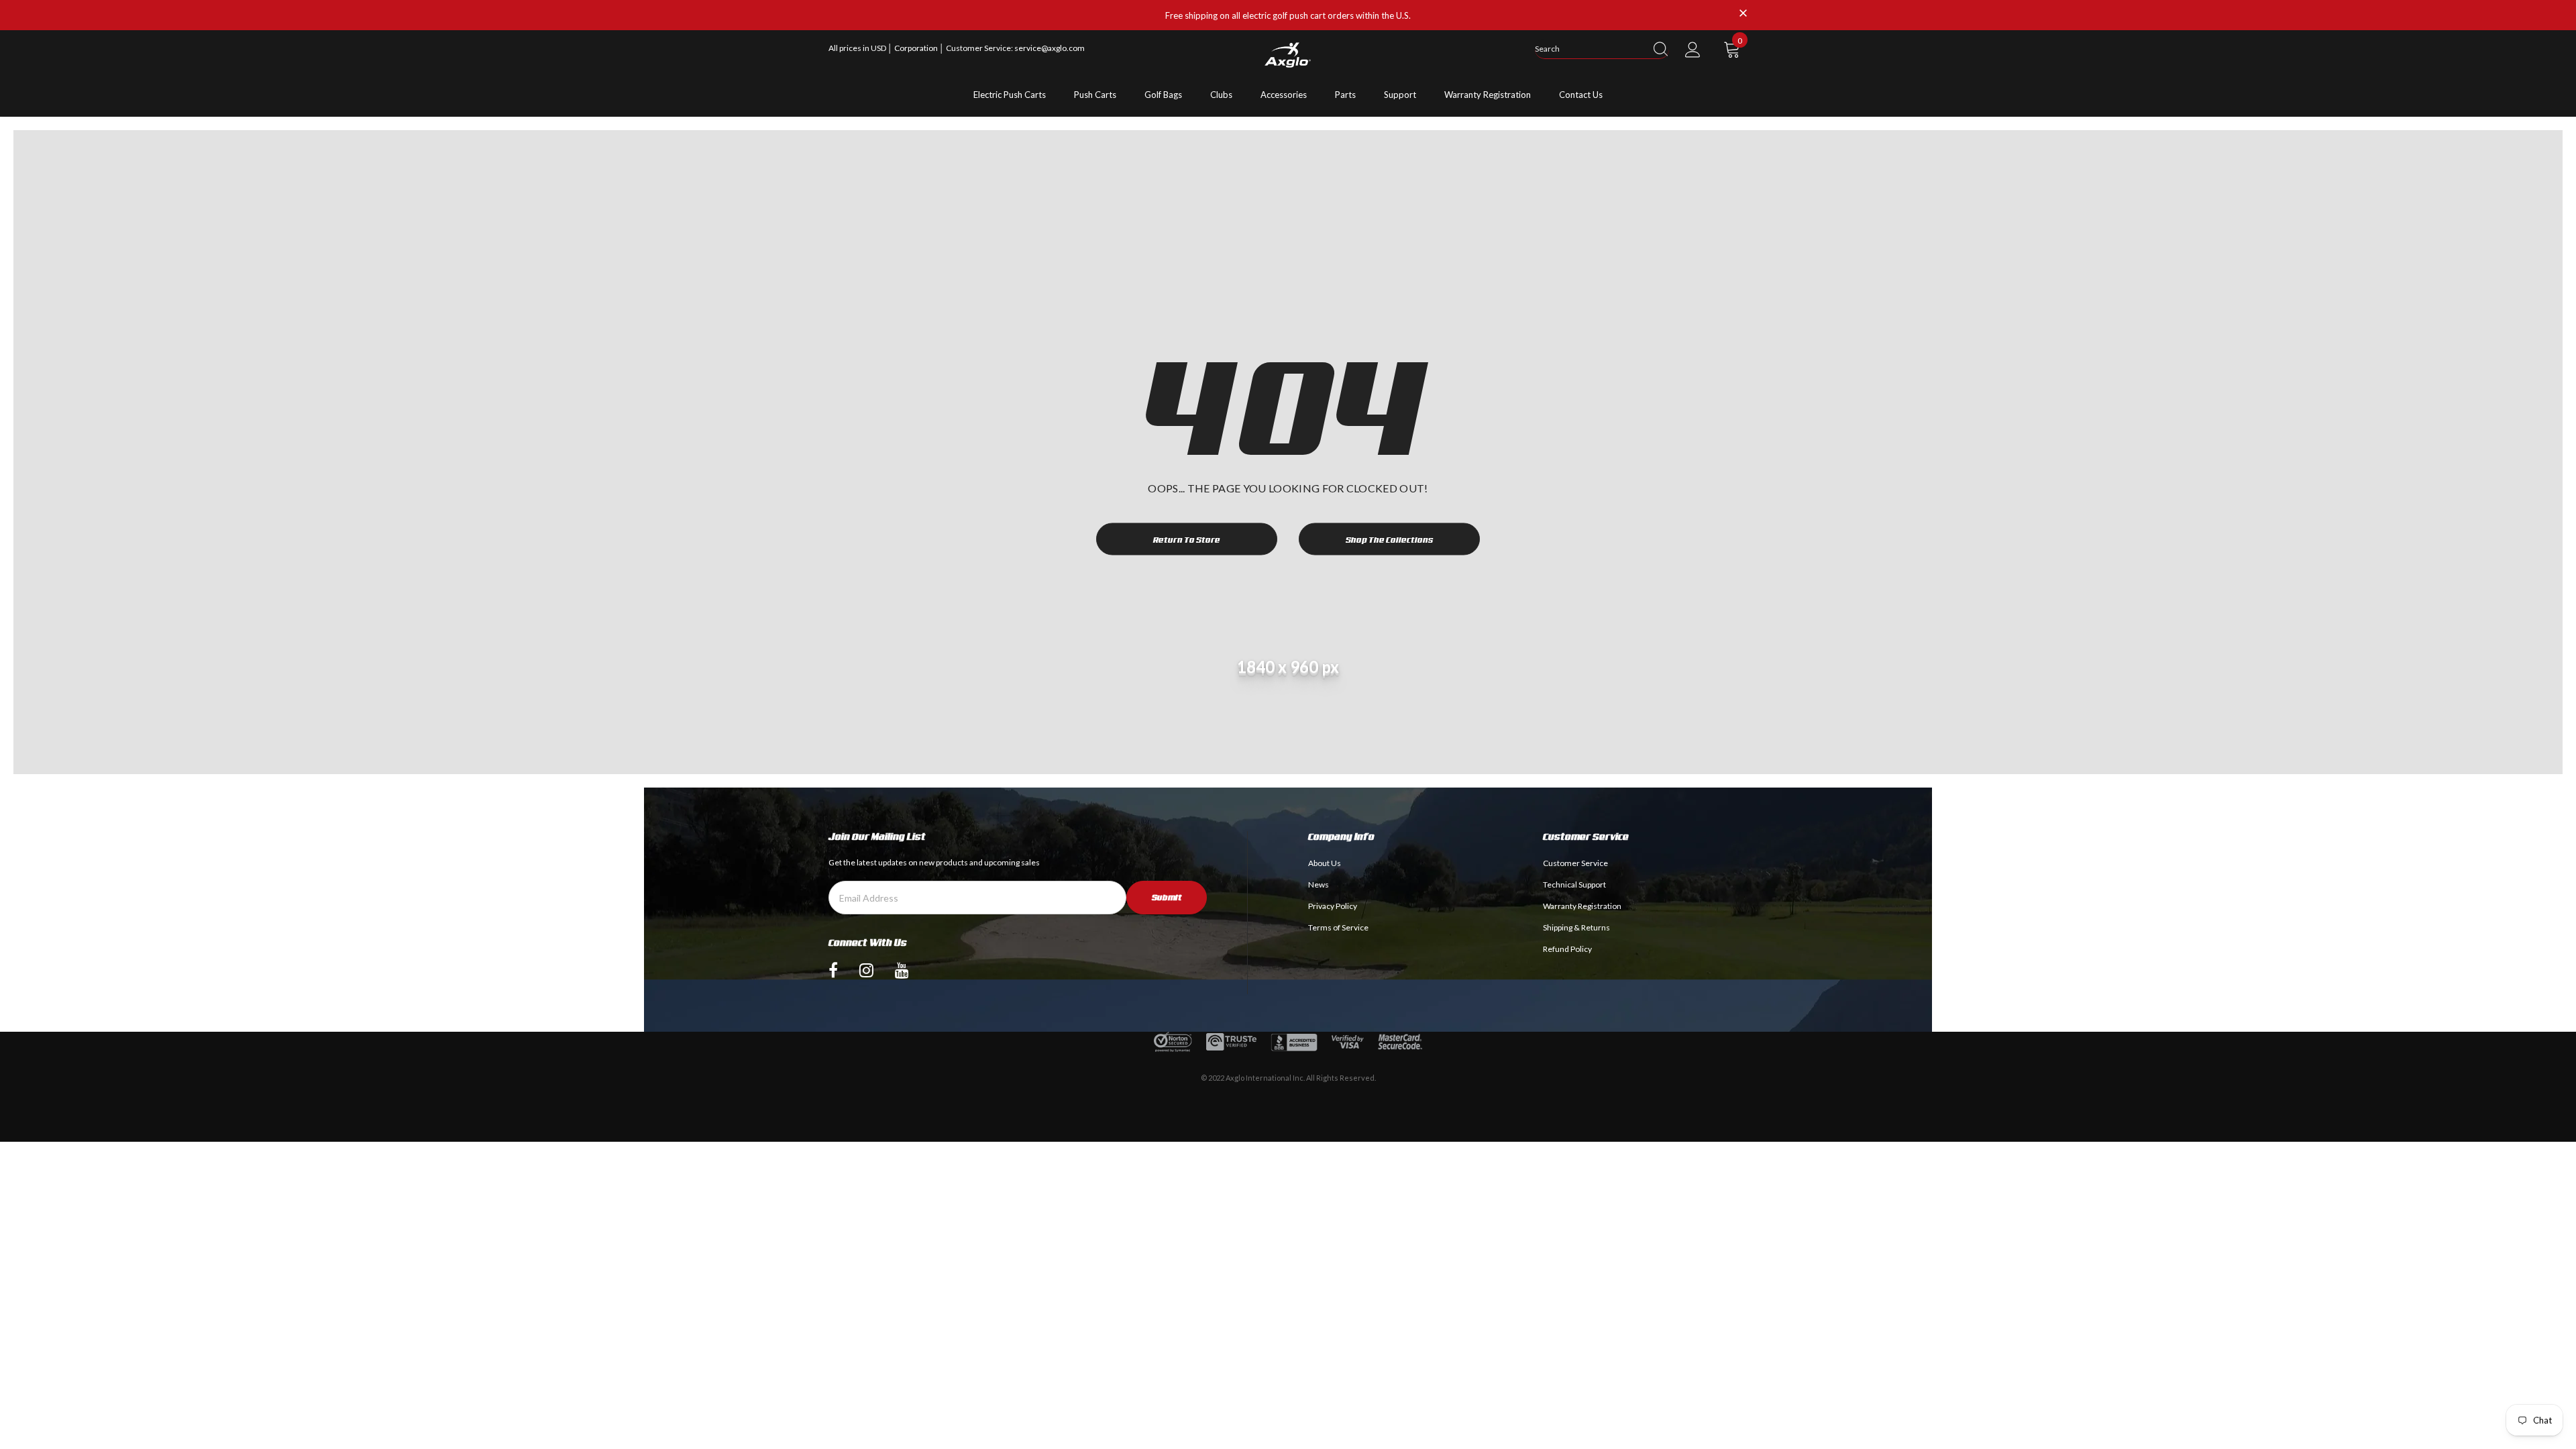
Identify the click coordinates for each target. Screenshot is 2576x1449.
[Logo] (1288, 55)
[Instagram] (866, 970)
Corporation (917, 48)
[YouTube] (902, 970)
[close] (1743, 14)
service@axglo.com (1050, 48)
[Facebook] (833, 970)
